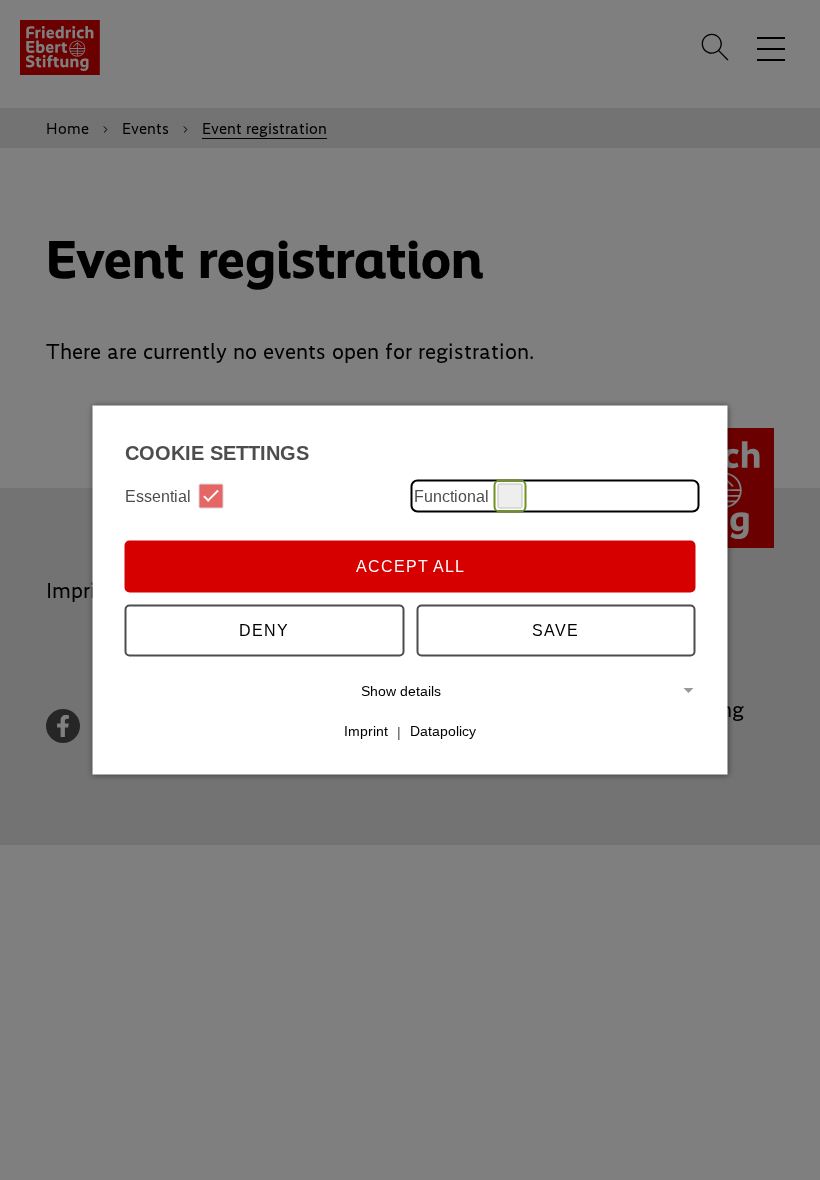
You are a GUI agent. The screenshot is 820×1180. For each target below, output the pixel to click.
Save (555, 629)
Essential (158, 495)
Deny (264, 629)
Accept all (410, 565)
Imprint (366, 731)
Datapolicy (443, 731)
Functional (451, 495)
